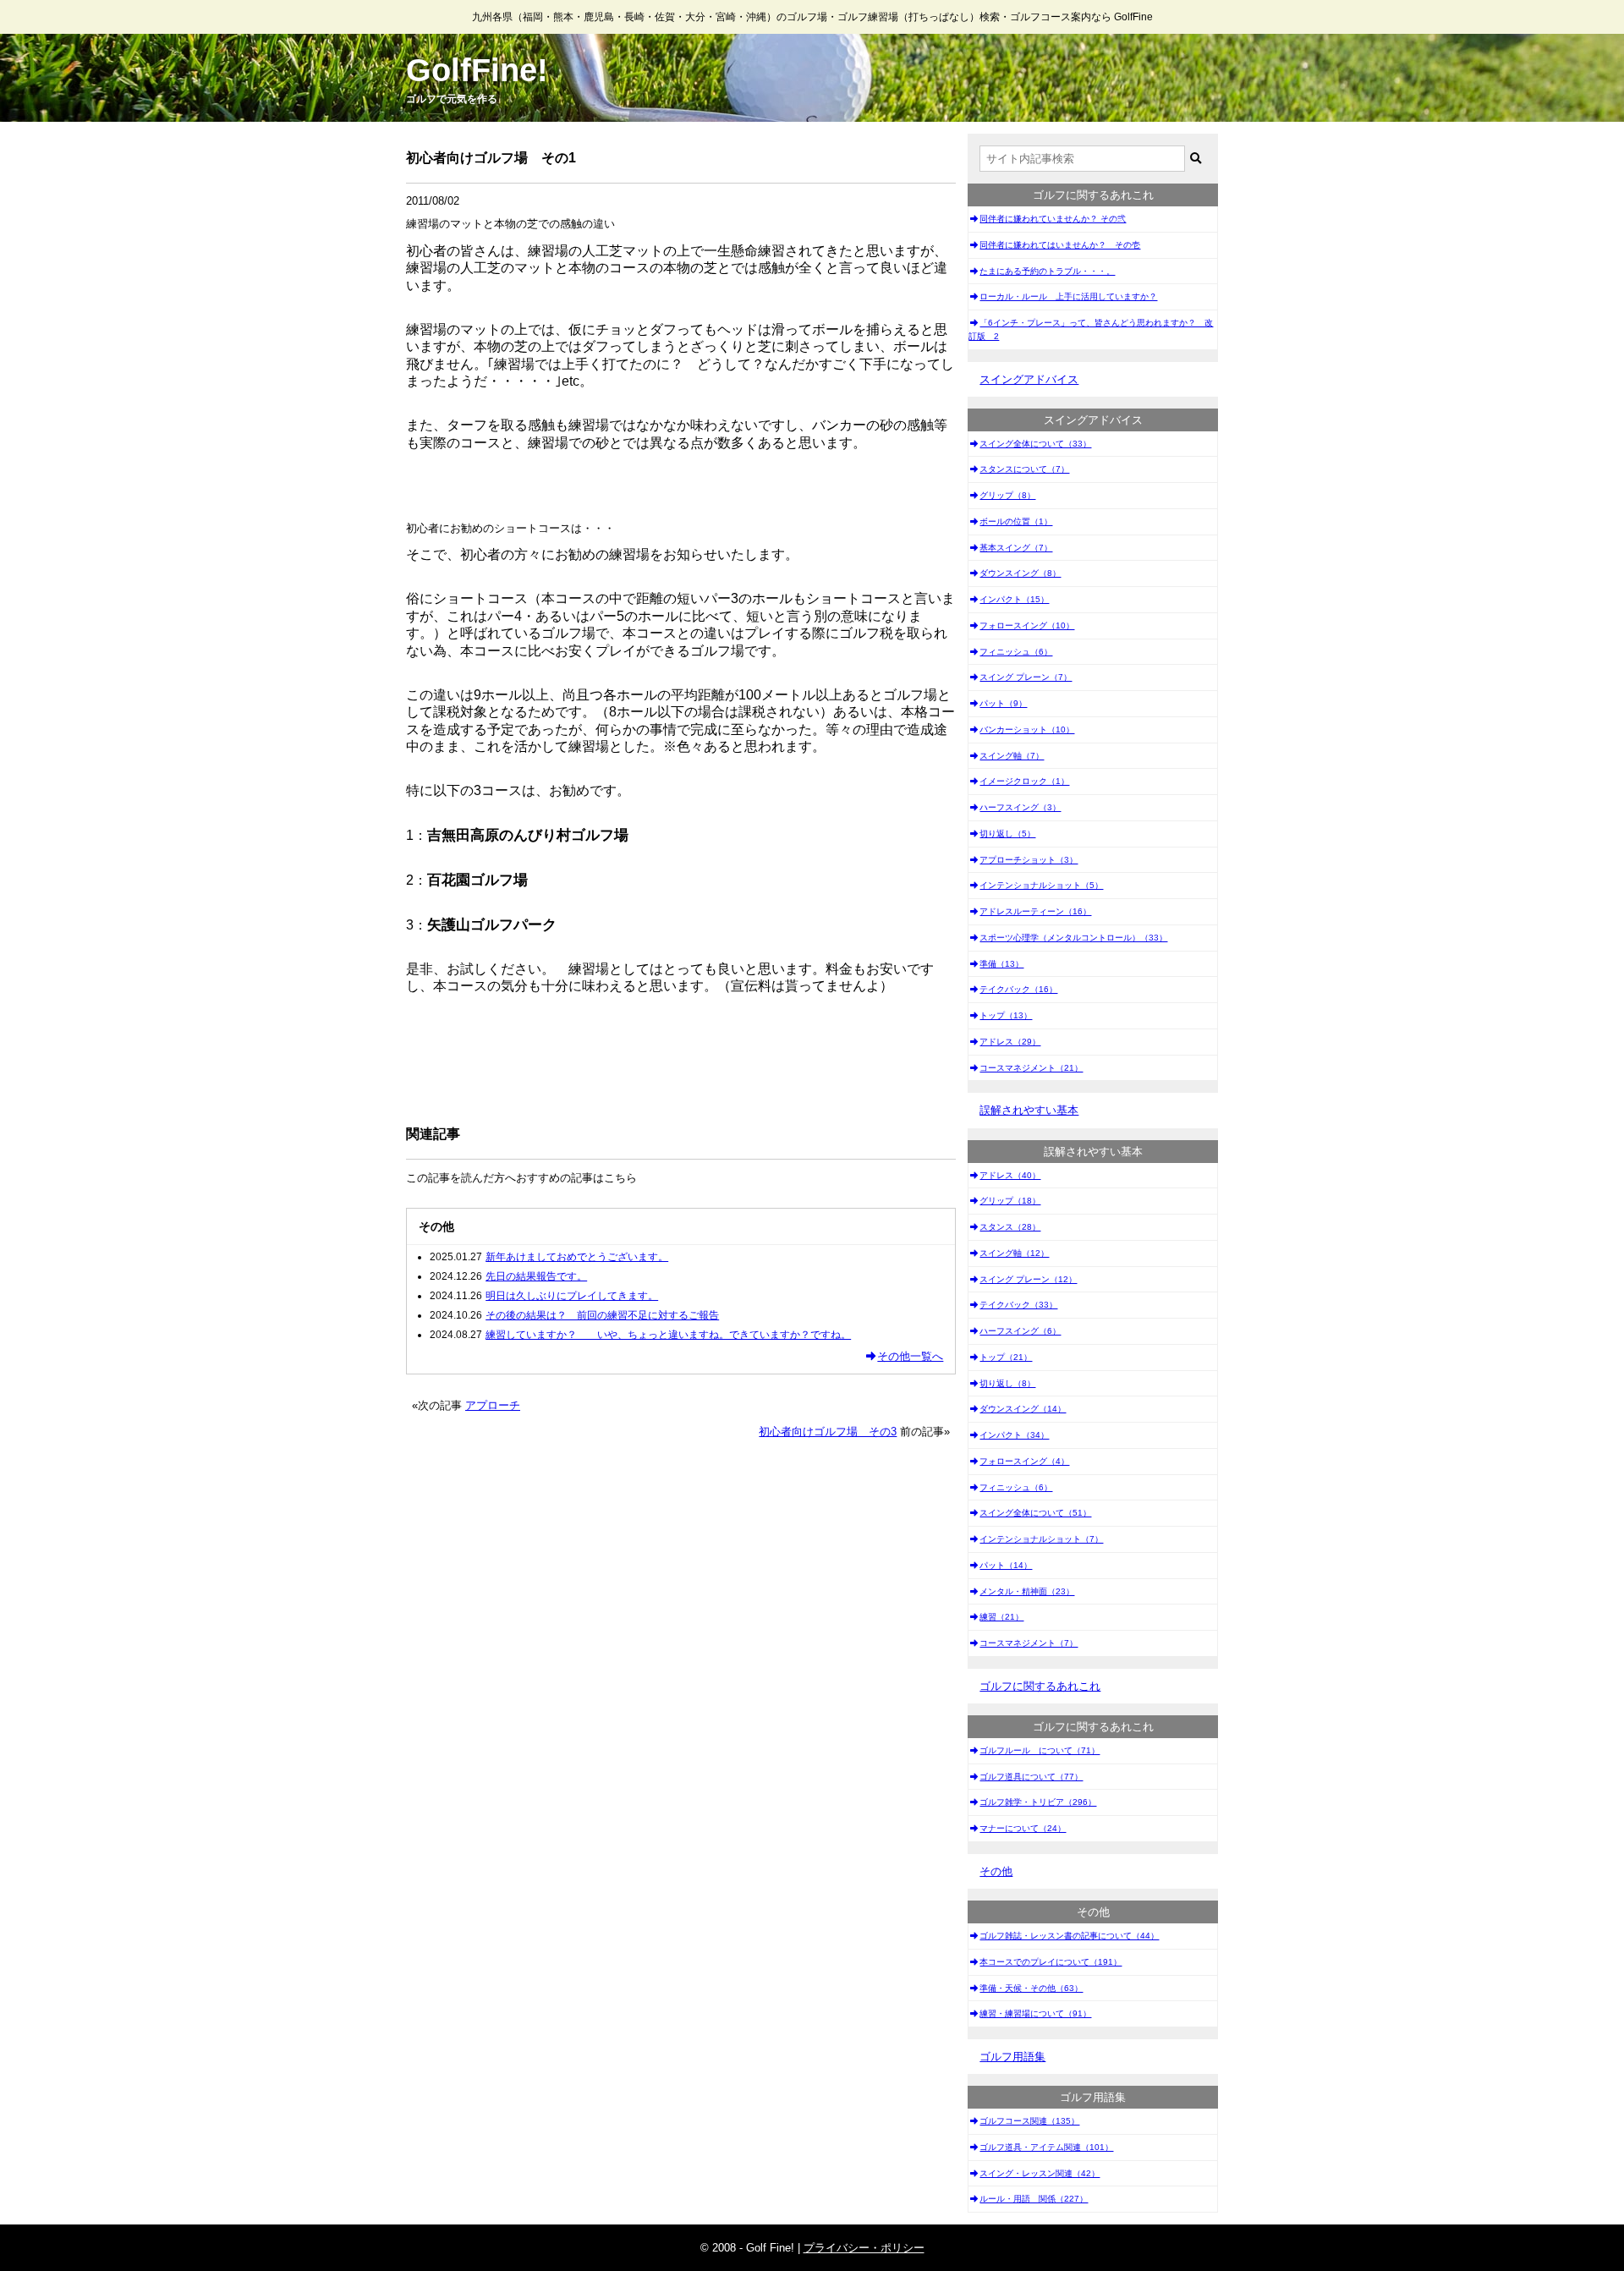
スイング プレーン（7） (1026, 677)
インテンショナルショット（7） (1041, 1539)
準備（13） (1001, 964)
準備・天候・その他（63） (1031, 1988)
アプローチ (493, 1405)
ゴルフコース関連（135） (1029, 2121)
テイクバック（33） (1018, 1305)
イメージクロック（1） (1024, 781)
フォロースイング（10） (1027, 625)
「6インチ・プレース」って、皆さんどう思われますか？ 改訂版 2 (1091, 329)
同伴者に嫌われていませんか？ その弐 (1053, 219)
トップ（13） (1006, 1015)
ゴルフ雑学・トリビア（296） (1038, 1802)
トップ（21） (1006, 1357)
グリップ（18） (1010, 1201)
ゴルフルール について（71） (1040, 1750)
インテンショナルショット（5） (1041, 885)
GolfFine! (477, 70)
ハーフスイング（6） (1020, 1331)
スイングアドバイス (1029, 379)
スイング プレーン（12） (1028, 1279)
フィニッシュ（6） (1016, 652)
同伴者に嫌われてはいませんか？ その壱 (1060, 245)
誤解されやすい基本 (1029, 1110)
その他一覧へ (910, 1356)
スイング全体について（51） (1035, 1513)
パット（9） (1003, 703)
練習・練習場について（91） (1035, 2013)
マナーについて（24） (1023, 1828)
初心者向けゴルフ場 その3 (828, 1432)
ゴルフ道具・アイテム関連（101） (1046, 2147)
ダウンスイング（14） (1023, 1409)
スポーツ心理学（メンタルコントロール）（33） (1073, 938)
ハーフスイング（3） (1020, 807)
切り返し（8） (1007, 1383)
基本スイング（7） (1016, 548)
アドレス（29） (1010, 1042)
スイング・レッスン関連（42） (1040, 2173)
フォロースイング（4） (1024, 1461)
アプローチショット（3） (1029, 860)
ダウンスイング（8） (1020, 573)
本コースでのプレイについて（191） (1051, 1962)
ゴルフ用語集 (1012, 2057)
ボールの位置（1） (1016, 521)
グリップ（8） (1007, 495)
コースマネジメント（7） (1029, 1643)
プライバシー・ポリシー (864, 2248)
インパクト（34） (1014, 1435)
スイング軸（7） (1012, 756)
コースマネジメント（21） (1031, 1068)
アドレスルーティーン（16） (1035, 911)
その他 (996, 1871)
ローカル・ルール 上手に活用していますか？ (1068, 296)
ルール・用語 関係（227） (1034, 2199)
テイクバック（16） (1018, 989)
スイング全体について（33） (1035, 444)
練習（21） (1001, 1617)
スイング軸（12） (1014, 1253)
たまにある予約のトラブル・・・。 (1047, 271)
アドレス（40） (1010, 1175)
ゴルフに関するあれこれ (1040, 1686)
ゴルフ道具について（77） (1031, 1777)
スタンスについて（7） (1024, 469)
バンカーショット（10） (1027, 730)
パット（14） (1006, 1565)
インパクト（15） (1014, 599)
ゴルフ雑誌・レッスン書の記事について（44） (1069, 1936)
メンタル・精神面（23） (1027, 1591)
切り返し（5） (1007, 834)
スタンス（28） (1010, 1227)
